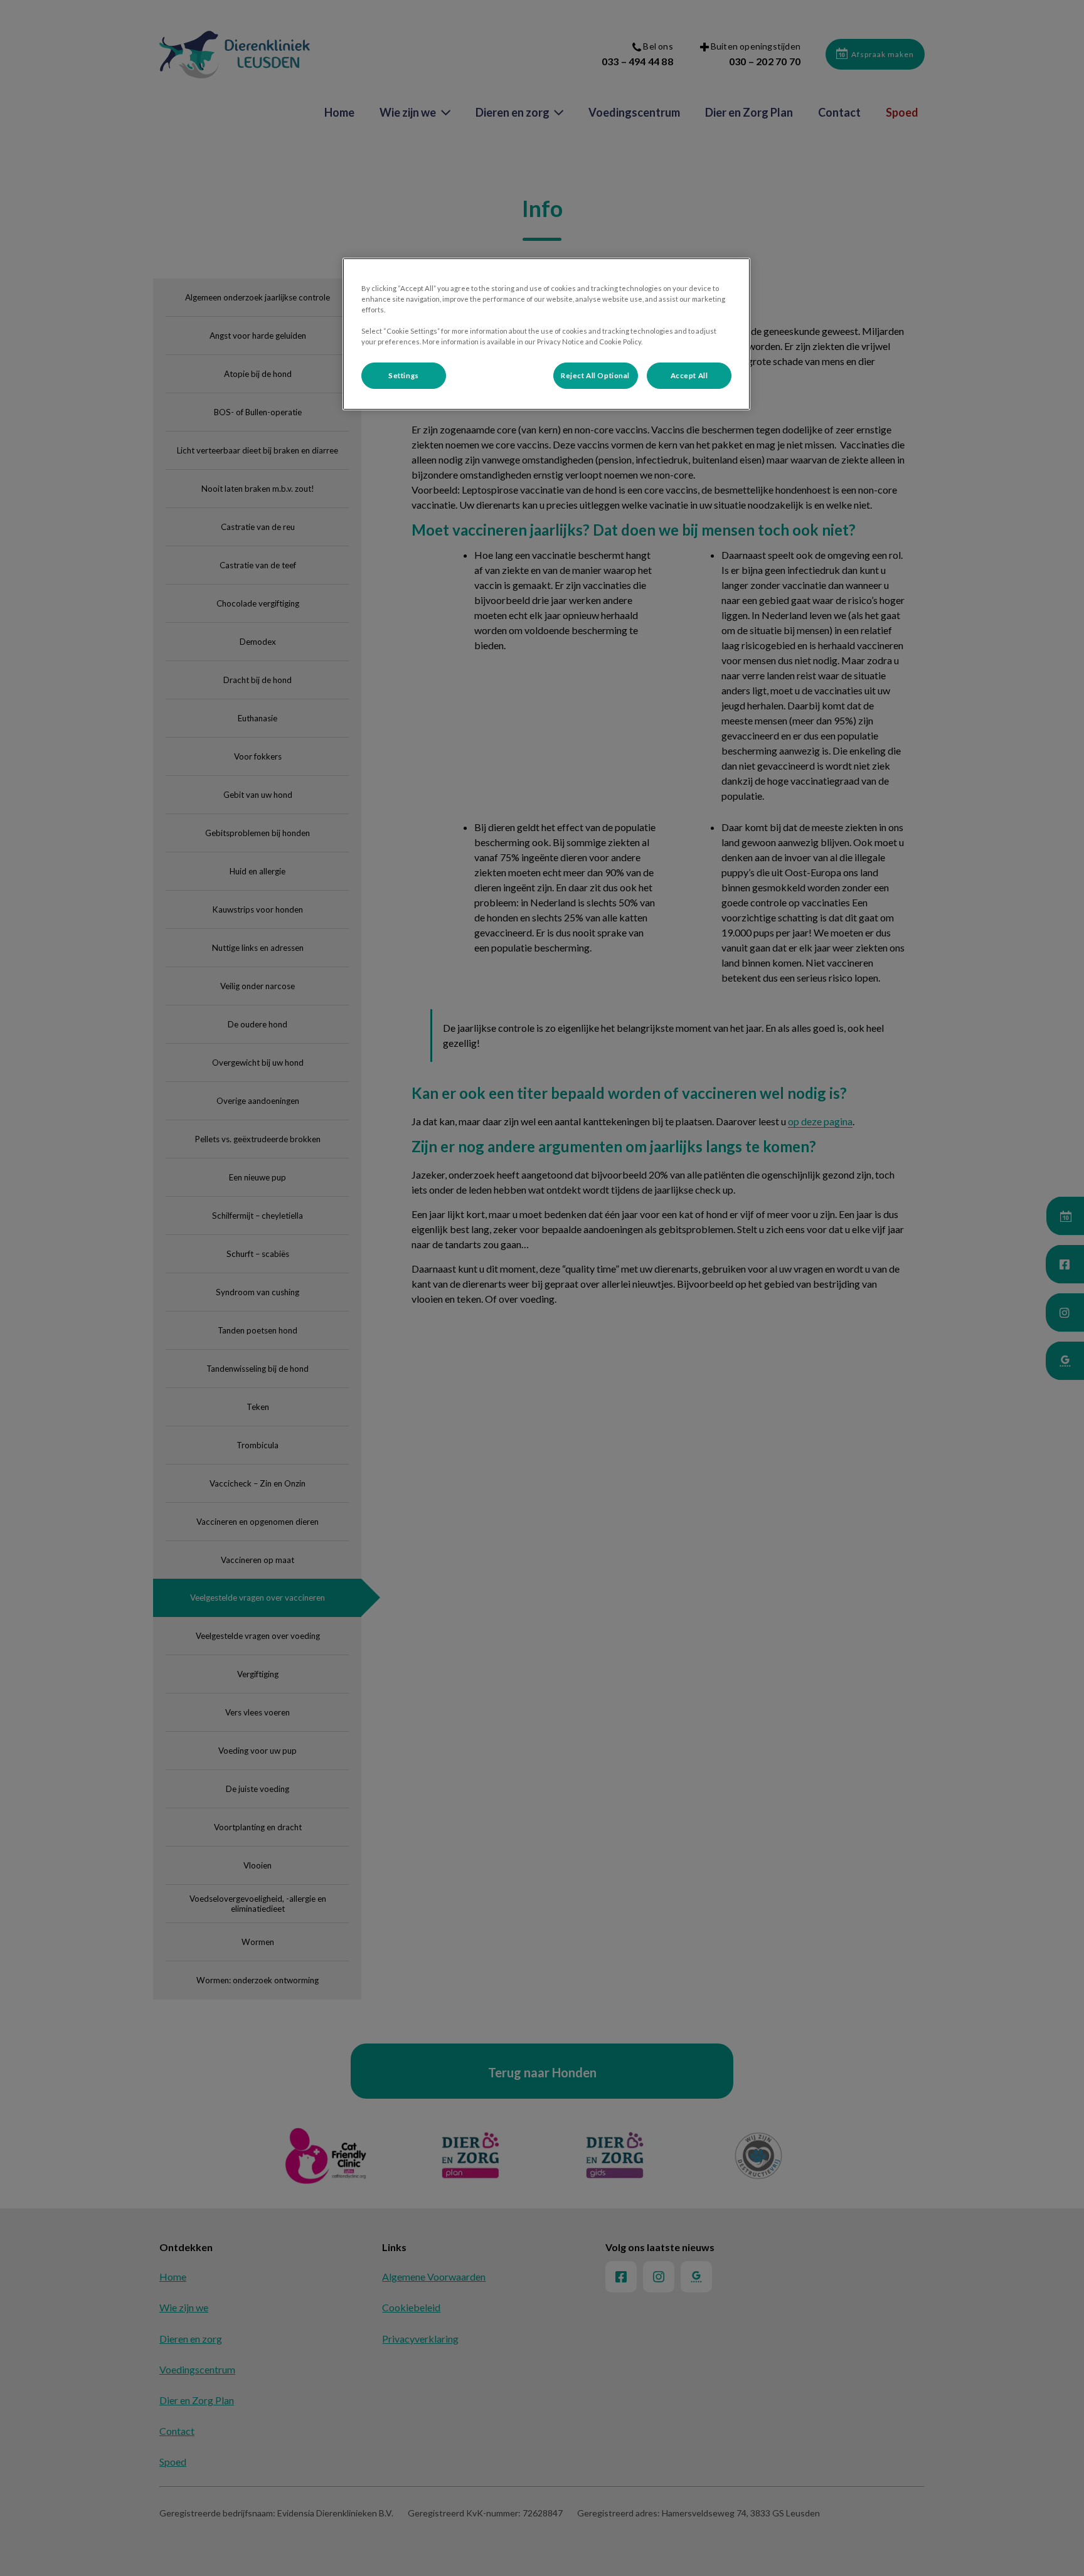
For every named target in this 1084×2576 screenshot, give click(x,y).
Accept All (689, 375)
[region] (546, 334)
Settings (404, 375)
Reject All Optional (595, 375)
